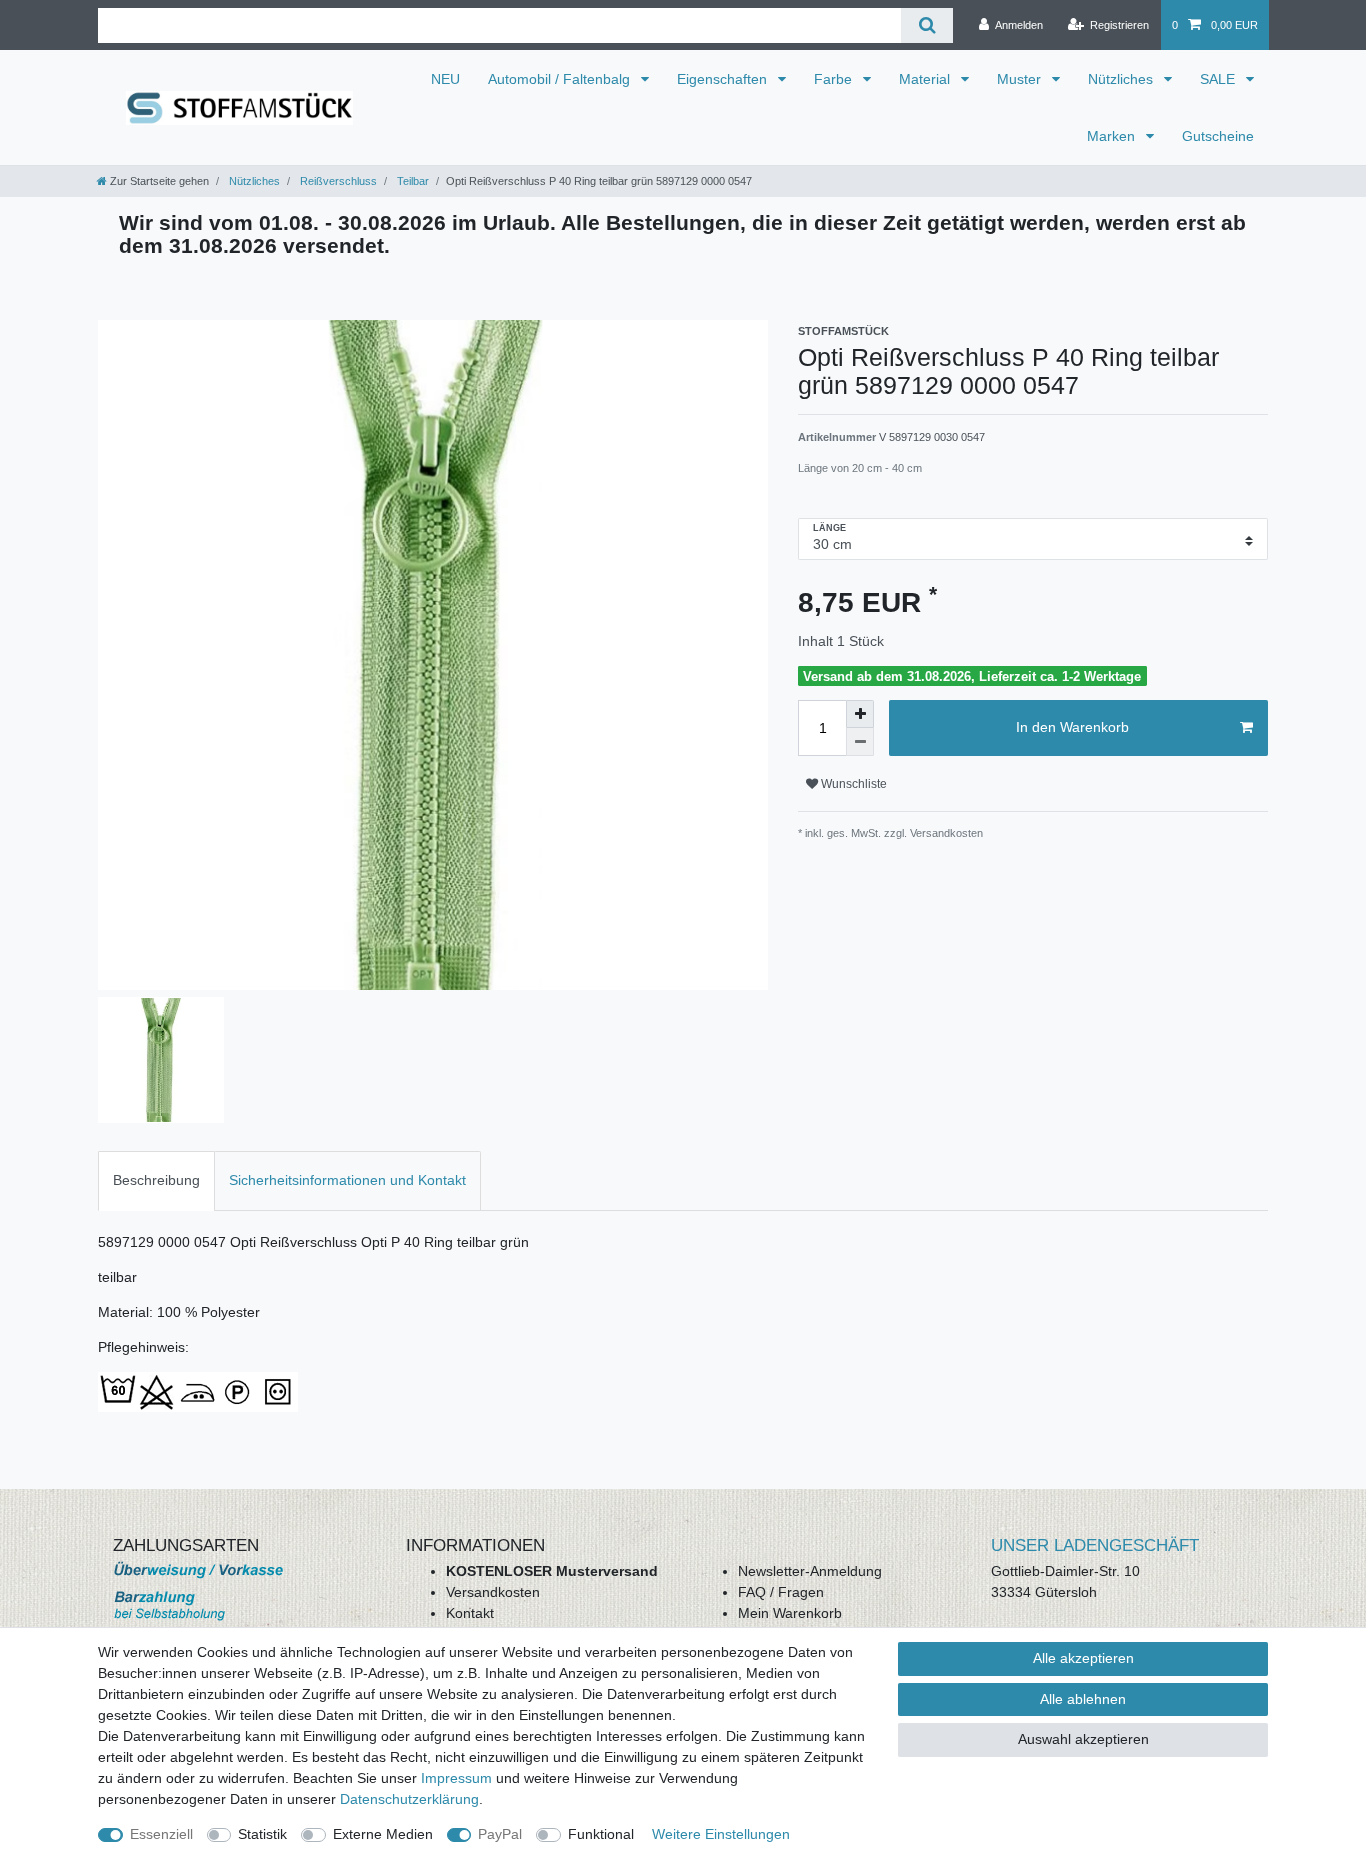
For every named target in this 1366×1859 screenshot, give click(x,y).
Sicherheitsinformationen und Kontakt (347, 1180)
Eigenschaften (724, 79)
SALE (1219, 79)
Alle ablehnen (1083, 1699)
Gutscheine (1218, 136)
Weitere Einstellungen (721, 1834)
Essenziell (161, 1834)
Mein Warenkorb (790, 1613)
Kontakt (470, 1613)
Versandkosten (493, 1592)
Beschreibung (156, 1180)
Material (926, 79)
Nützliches (1122, 79)
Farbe (835, 79)
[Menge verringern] (860, 742)
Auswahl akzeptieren (1083, 1739)
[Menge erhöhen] (860, 714)
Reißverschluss (337, 181)
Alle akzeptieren (1083, 1658)
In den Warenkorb (1072, 727)
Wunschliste (852, 784)
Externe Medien (383, 1834)
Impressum (456, 1778)
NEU (445, 79)
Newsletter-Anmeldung (810, 1571)
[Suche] (926, 25)
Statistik (262, 1834)
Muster (1021, 79)
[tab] (156, 1180)
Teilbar (411, 181)
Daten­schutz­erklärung (409, 1799)
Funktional (601, 1834)
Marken (1113, 136)
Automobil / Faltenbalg (561, 79)
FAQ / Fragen (781, 1592)
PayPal (500, 1834)
